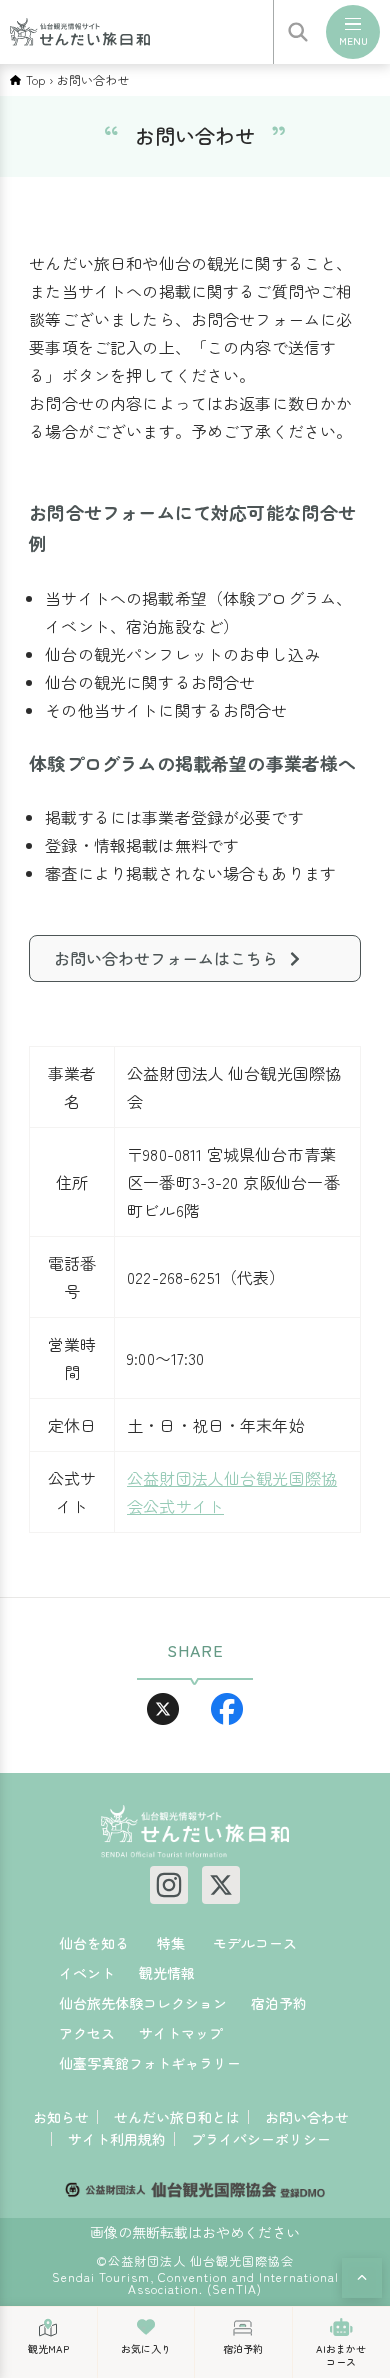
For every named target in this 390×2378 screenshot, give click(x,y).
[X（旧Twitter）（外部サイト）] (221, 1885)
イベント (87, 1973)
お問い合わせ (307, 2117)
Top (35, 80)
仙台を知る (94, 1943)
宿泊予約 (279, 2003)
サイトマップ (181, 2033)
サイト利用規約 (117, 2139)
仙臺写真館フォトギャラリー (150, 2063)
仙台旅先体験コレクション (143, 2003)
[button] (362, 2278)
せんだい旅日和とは (177, 2117)
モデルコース (255, 1943)
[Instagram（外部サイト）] (169, 1885)
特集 (171, 1943)
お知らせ (61, 2117)
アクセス (87, 2033)
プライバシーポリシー (261, 2139)
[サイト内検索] (298, 32)
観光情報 (167, 1973)
